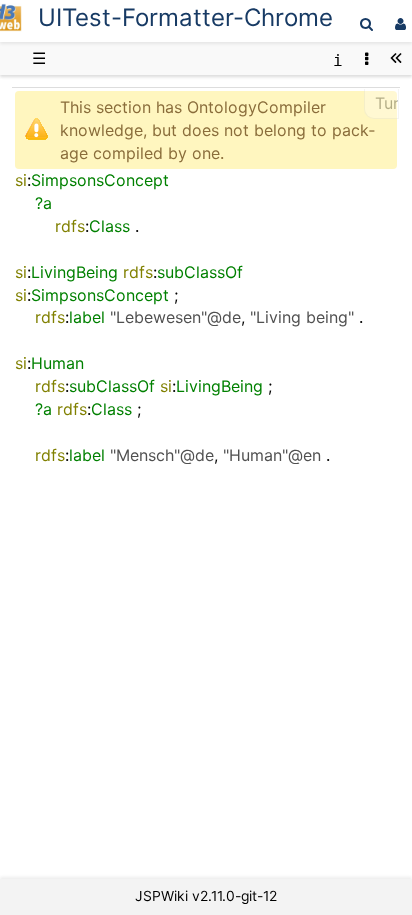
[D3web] (11, 25)
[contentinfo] (338, 58)
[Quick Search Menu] (366, 23)
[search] (366, 23)
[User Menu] (398, 23)
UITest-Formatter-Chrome (185, 17)
